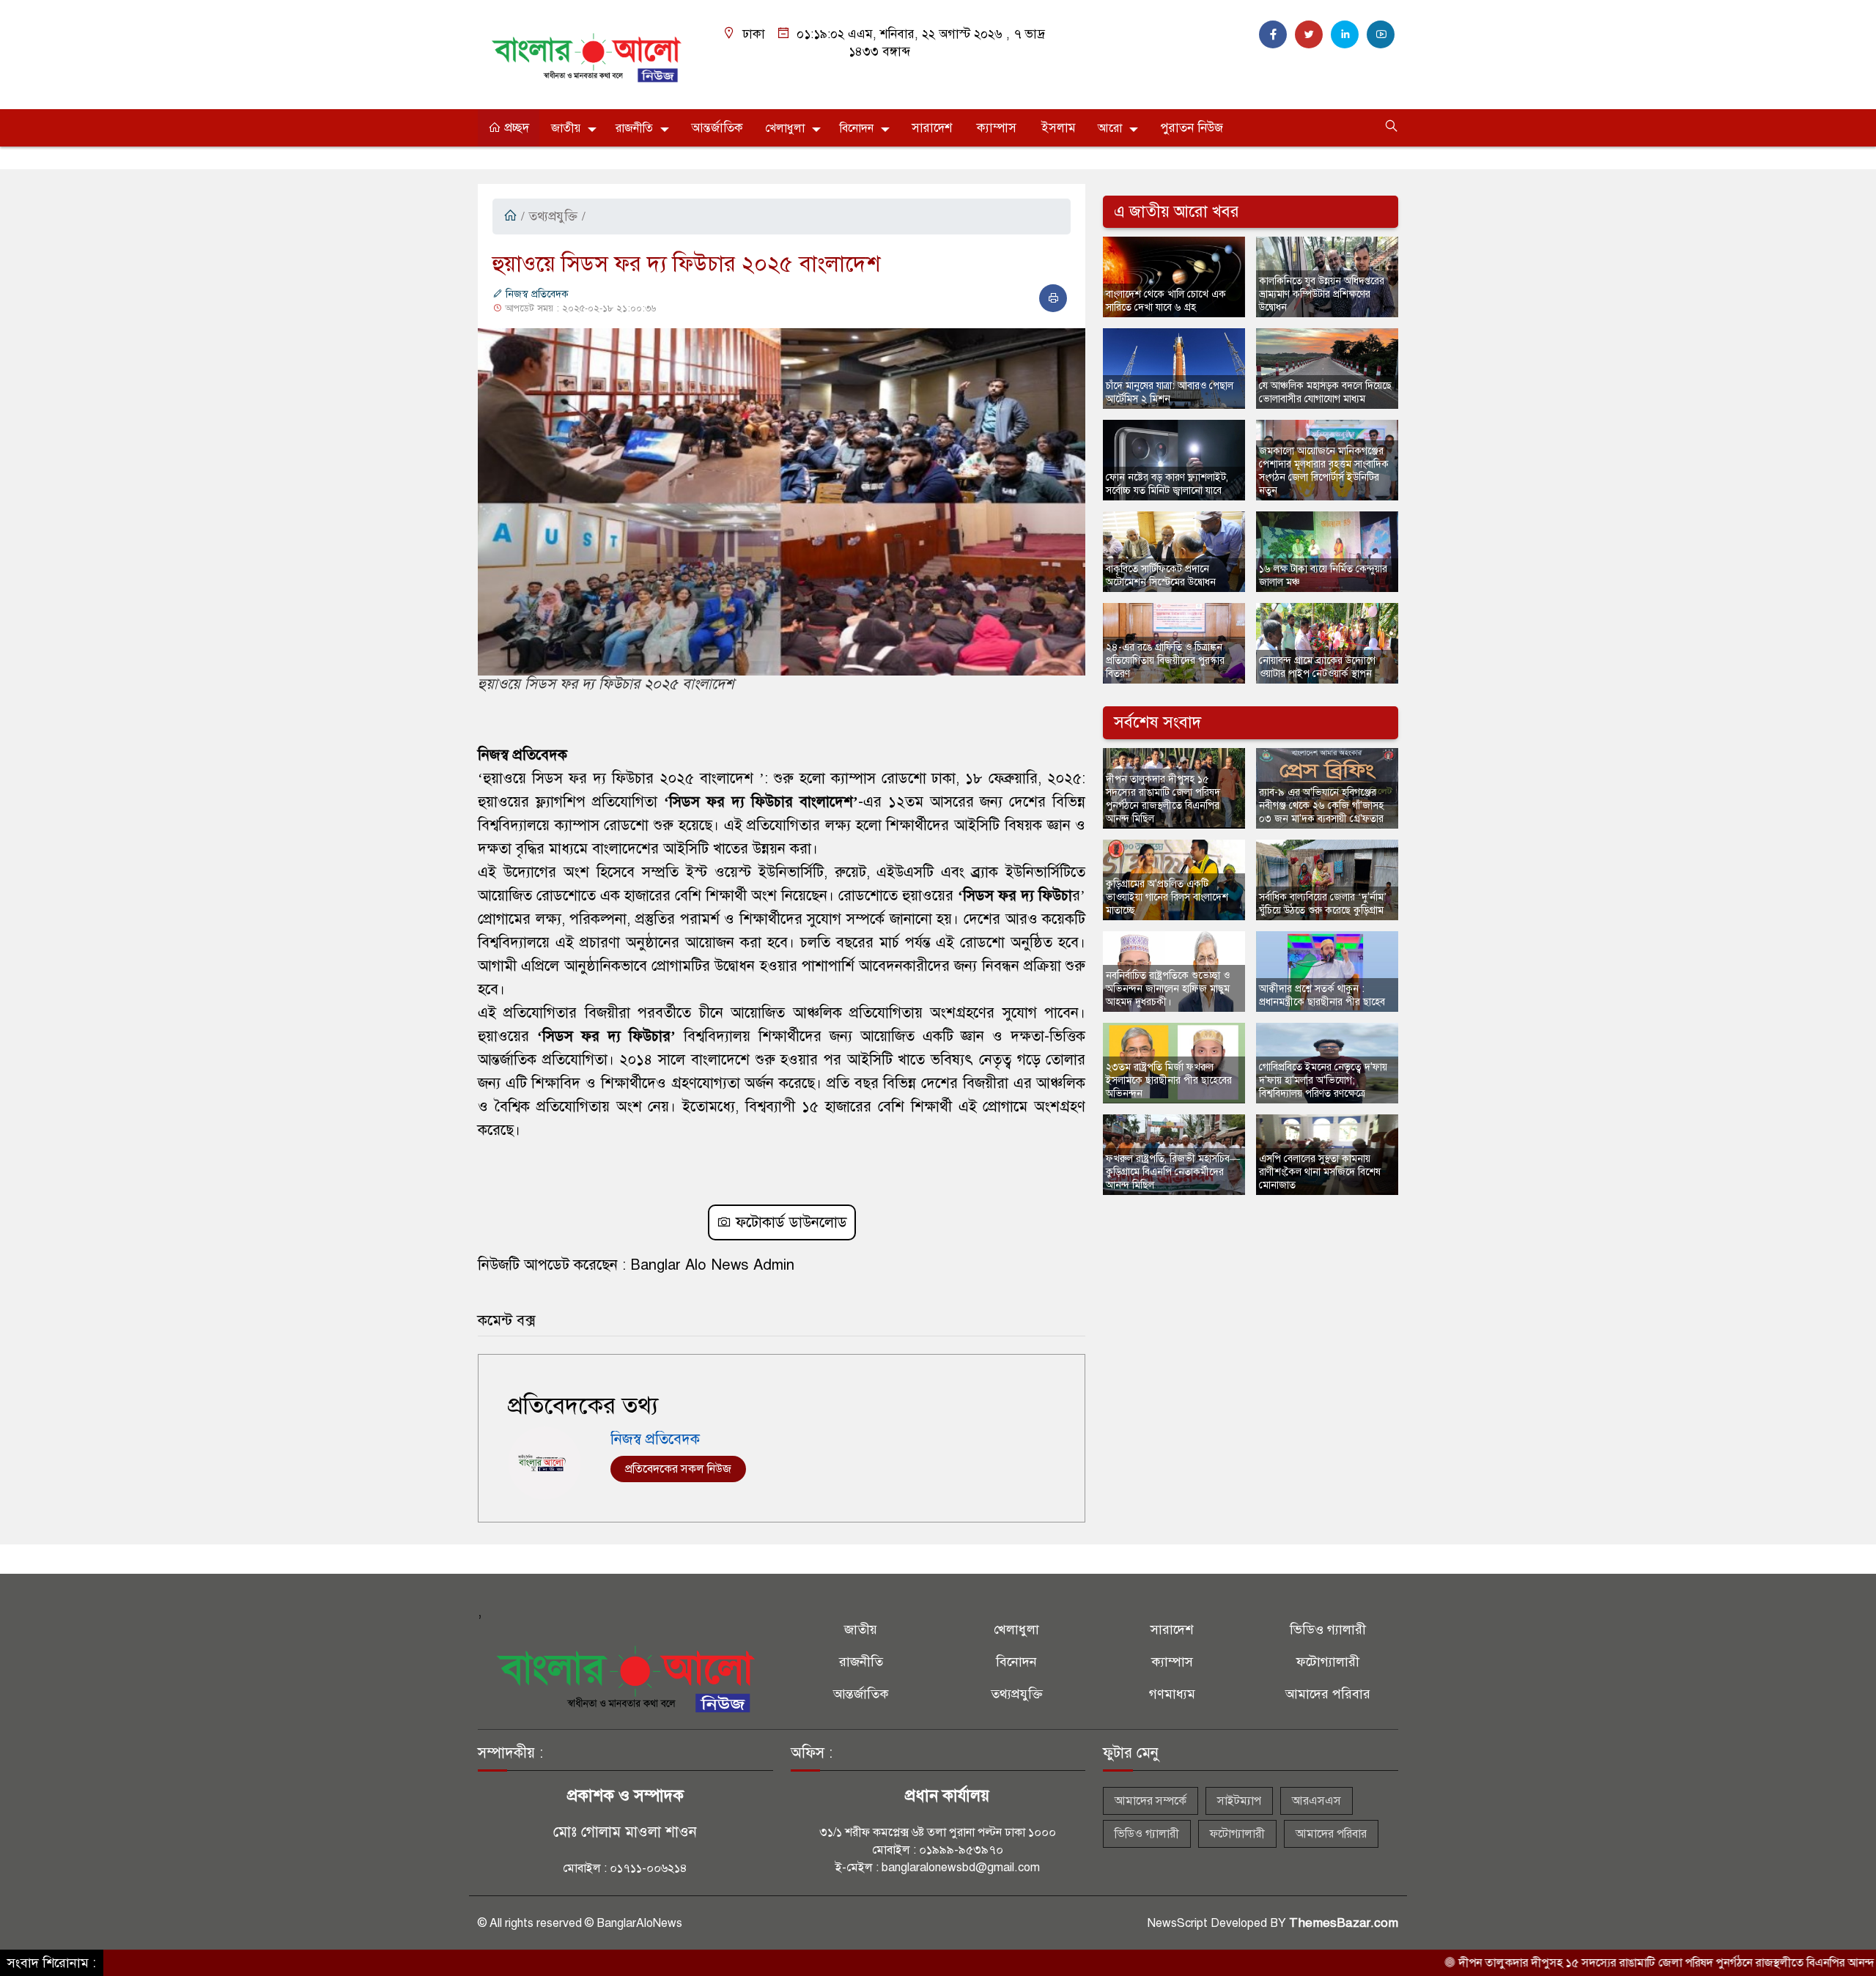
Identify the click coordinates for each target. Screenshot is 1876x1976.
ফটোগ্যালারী (1328, 1662)
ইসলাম (1059, 128)
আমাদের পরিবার (1328, 1694)
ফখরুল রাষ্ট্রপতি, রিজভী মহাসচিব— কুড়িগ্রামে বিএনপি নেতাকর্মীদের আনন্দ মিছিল (1173, 1172)
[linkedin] (1345, 34)
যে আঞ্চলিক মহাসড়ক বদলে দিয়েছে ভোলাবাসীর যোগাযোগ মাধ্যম (1325, 392)
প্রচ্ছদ (515, 128)
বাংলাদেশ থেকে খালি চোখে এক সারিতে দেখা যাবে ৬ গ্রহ (1166, 301)
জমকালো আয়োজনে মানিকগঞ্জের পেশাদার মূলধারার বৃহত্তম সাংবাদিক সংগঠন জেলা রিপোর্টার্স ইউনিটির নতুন (1324, 471)
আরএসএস (1316, 1801)
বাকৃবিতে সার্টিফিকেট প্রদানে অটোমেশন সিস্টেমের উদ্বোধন (1161, 576)
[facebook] (1273, 34)
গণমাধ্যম (1172, 1694)
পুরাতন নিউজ (1192, 128)
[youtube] (1381, 34)
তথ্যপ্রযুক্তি (553, 217)
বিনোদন (857, 128)
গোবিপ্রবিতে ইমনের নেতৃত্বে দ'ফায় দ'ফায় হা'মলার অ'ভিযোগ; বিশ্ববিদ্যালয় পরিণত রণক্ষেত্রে (1323, 1080)
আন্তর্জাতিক (717, 128)
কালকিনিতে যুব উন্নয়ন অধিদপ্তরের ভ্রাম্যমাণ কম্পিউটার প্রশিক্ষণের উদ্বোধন (1322, 294)
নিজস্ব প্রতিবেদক (536, 294)
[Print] (1053, 298)
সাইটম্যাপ (1239, 1801)
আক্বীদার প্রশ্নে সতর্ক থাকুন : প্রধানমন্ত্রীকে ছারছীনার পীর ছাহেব (1322, 995)
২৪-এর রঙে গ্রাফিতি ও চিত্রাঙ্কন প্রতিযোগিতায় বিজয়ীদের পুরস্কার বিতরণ (1165, 660)
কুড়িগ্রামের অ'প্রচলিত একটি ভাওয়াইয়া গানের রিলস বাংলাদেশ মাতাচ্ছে (1167, 897)
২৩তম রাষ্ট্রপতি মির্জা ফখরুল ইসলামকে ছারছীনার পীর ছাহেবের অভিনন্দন (1169, 1080)
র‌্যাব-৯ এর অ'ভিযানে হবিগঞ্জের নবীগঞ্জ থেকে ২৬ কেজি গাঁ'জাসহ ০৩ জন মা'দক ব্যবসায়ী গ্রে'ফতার (1321, 806)
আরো (1110, 128)
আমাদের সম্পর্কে (1151, 1801)
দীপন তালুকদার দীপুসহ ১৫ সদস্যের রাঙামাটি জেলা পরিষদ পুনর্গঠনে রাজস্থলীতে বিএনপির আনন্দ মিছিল (1163, 799)
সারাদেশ (932, 128)
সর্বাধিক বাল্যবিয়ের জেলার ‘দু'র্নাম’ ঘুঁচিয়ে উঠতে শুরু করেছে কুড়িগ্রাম (1323, 904)
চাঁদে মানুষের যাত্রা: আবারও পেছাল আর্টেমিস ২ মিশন (1170, 392)
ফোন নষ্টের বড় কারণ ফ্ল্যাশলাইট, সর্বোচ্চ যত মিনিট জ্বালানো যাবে (1167, 484)
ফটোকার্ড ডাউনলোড (789, 1222)
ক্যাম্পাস (997, 128)
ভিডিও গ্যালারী (1328, 1629)
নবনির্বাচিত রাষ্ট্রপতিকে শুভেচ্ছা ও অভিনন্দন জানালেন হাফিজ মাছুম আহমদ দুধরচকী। (1168, 989)
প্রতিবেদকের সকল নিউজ (678, 1469)
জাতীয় (566, 128)
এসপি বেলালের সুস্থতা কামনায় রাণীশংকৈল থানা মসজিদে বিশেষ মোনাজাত (1320, 1172)
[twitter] (1309, 34)
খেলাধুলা (785, 128)
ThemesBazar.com (1344, 1923)
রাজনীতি (634, 128)
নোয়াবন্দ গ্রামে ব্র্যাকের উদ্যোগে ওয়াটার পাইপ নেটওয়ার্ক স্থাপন (1317, 667)
